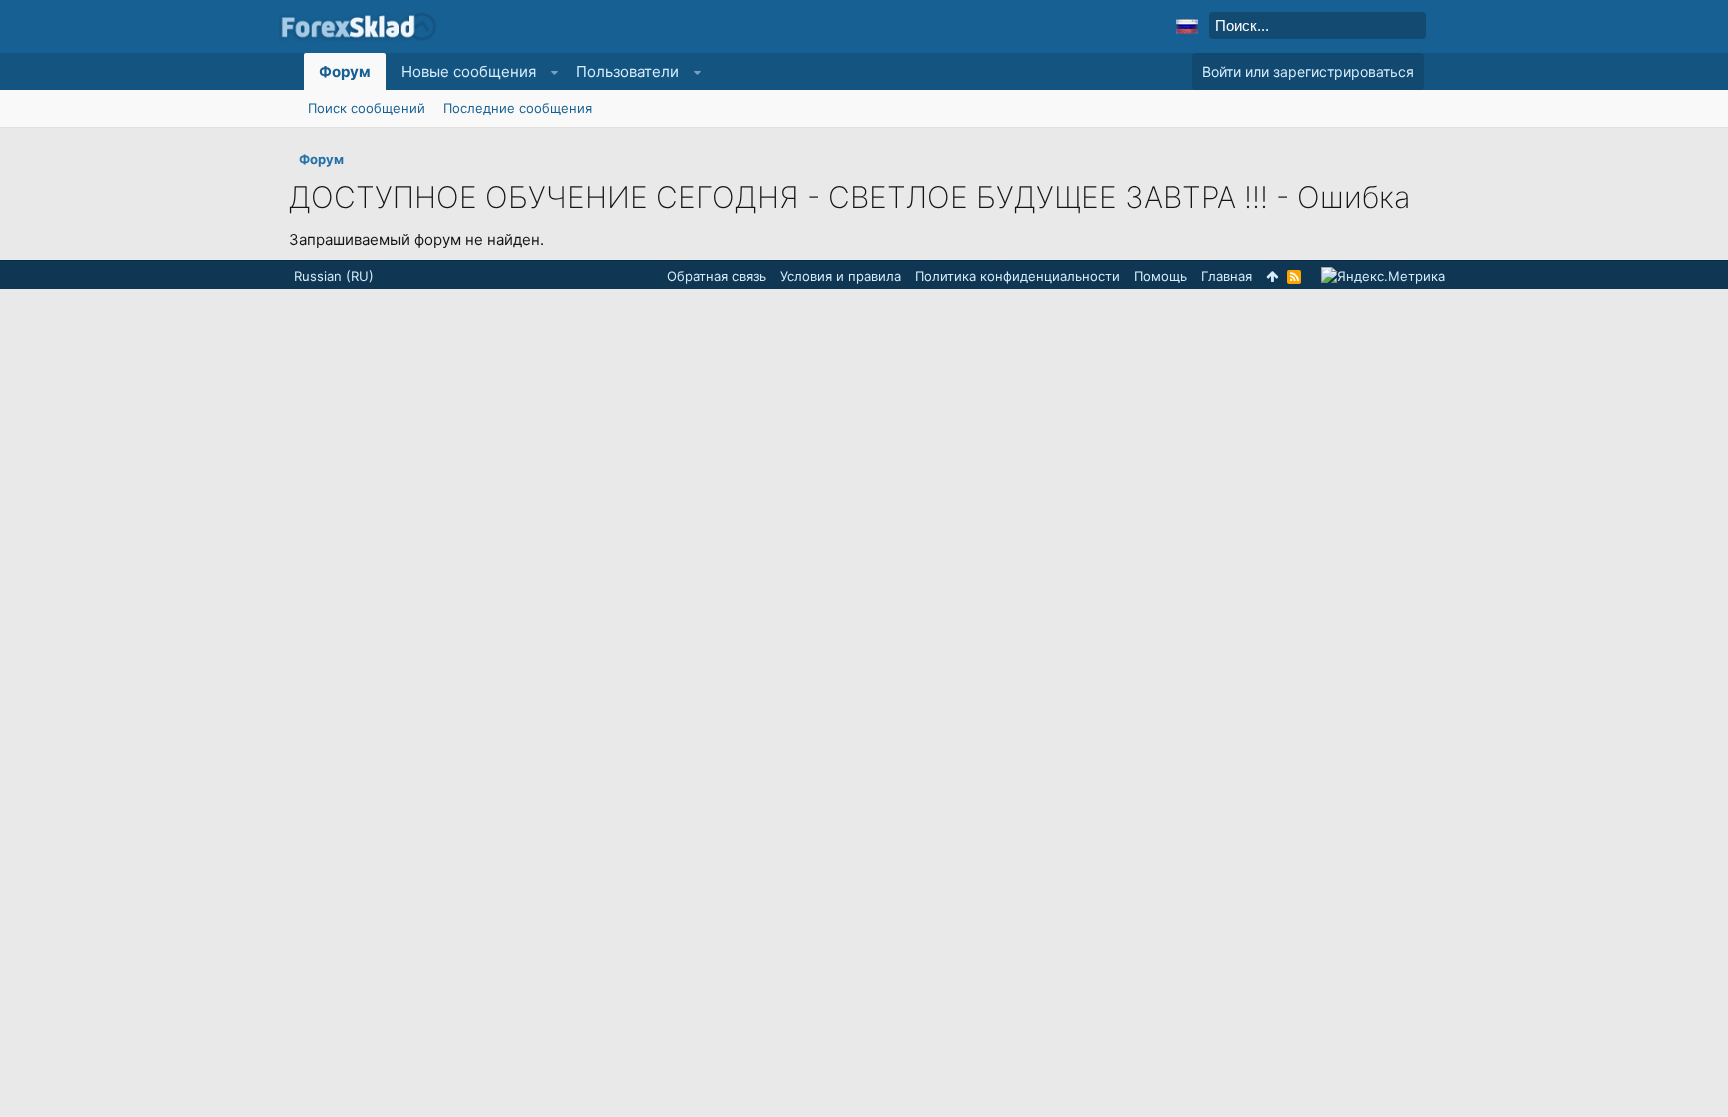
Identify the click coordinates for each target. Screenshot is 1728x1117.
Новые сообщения (468, 71)
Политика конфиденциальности (1017, 276)
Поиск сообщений (366, 108)
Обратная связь (716, 276)
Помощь (1160, 276)
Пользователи (627, 71)
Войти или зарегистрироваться (1308, 71)
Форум (345, 71)
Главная (1226, 276)
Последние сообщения (517, 108)
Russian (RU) (334, 276)
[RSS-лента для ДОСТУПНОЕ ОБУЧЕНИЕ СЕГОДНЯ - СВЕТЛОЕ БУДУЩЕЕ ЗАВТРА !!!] (1294, 277)
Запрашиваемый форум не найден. (416, 239)
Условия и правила (840, 276)
